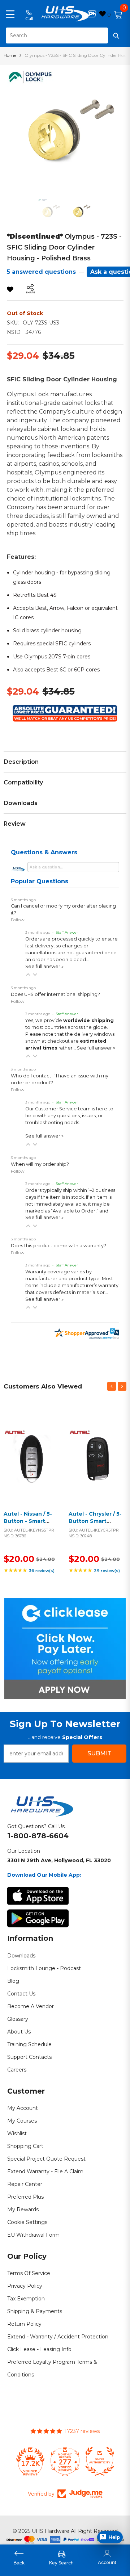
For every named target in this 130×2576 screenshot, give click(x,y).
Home (10, 55)
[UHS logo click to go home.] (65, 14)
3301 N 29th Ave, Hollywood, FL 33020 (59, 1860)
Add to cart (31, 1465)
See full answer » (44, 966)
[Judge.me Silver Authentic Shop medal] (100, 2461)
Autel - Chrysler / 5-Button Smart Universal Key (95, 1521)
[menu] (10, 14)
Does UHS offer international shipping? (55, 994)
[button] (28, 975)
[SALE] (32, 1456)
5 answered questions (41, 272)
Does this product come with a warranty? (58, 1246)
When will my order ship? (40, 1164)
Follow (18, 920)
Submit (99, 1753)
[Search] (65, 35)
